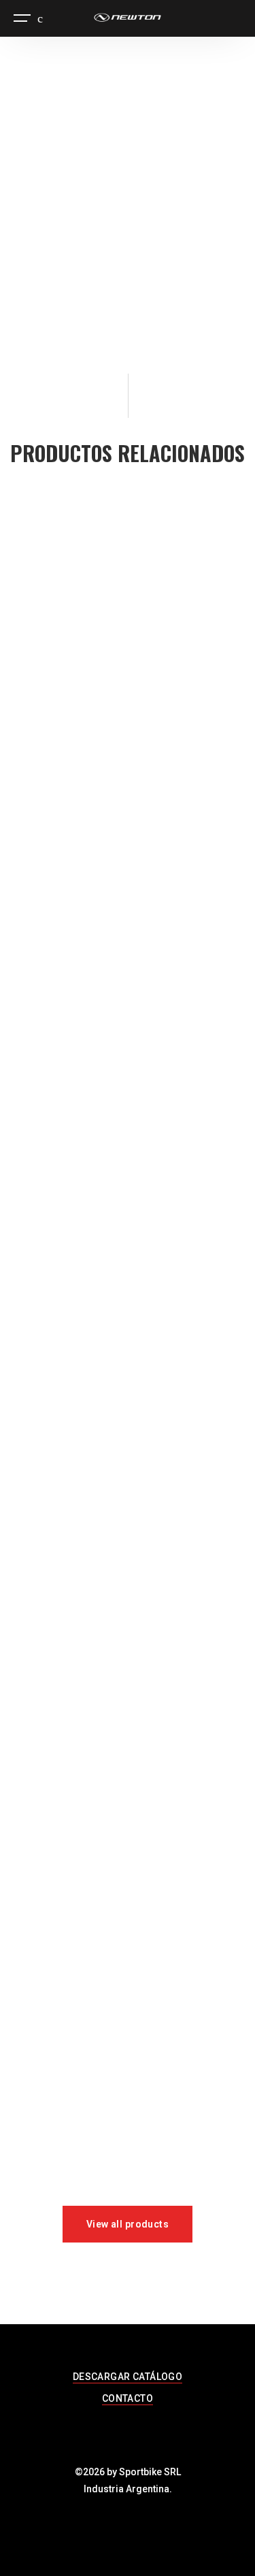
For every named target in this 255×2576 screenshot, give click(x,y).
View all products (128, 2224)
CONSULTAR (106, 257)
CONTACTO (128, 2398)
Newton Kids (90, 352)
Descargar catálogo (71, 317)
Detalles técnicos (64, 296)
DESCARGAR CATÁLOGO (128, 2377)
